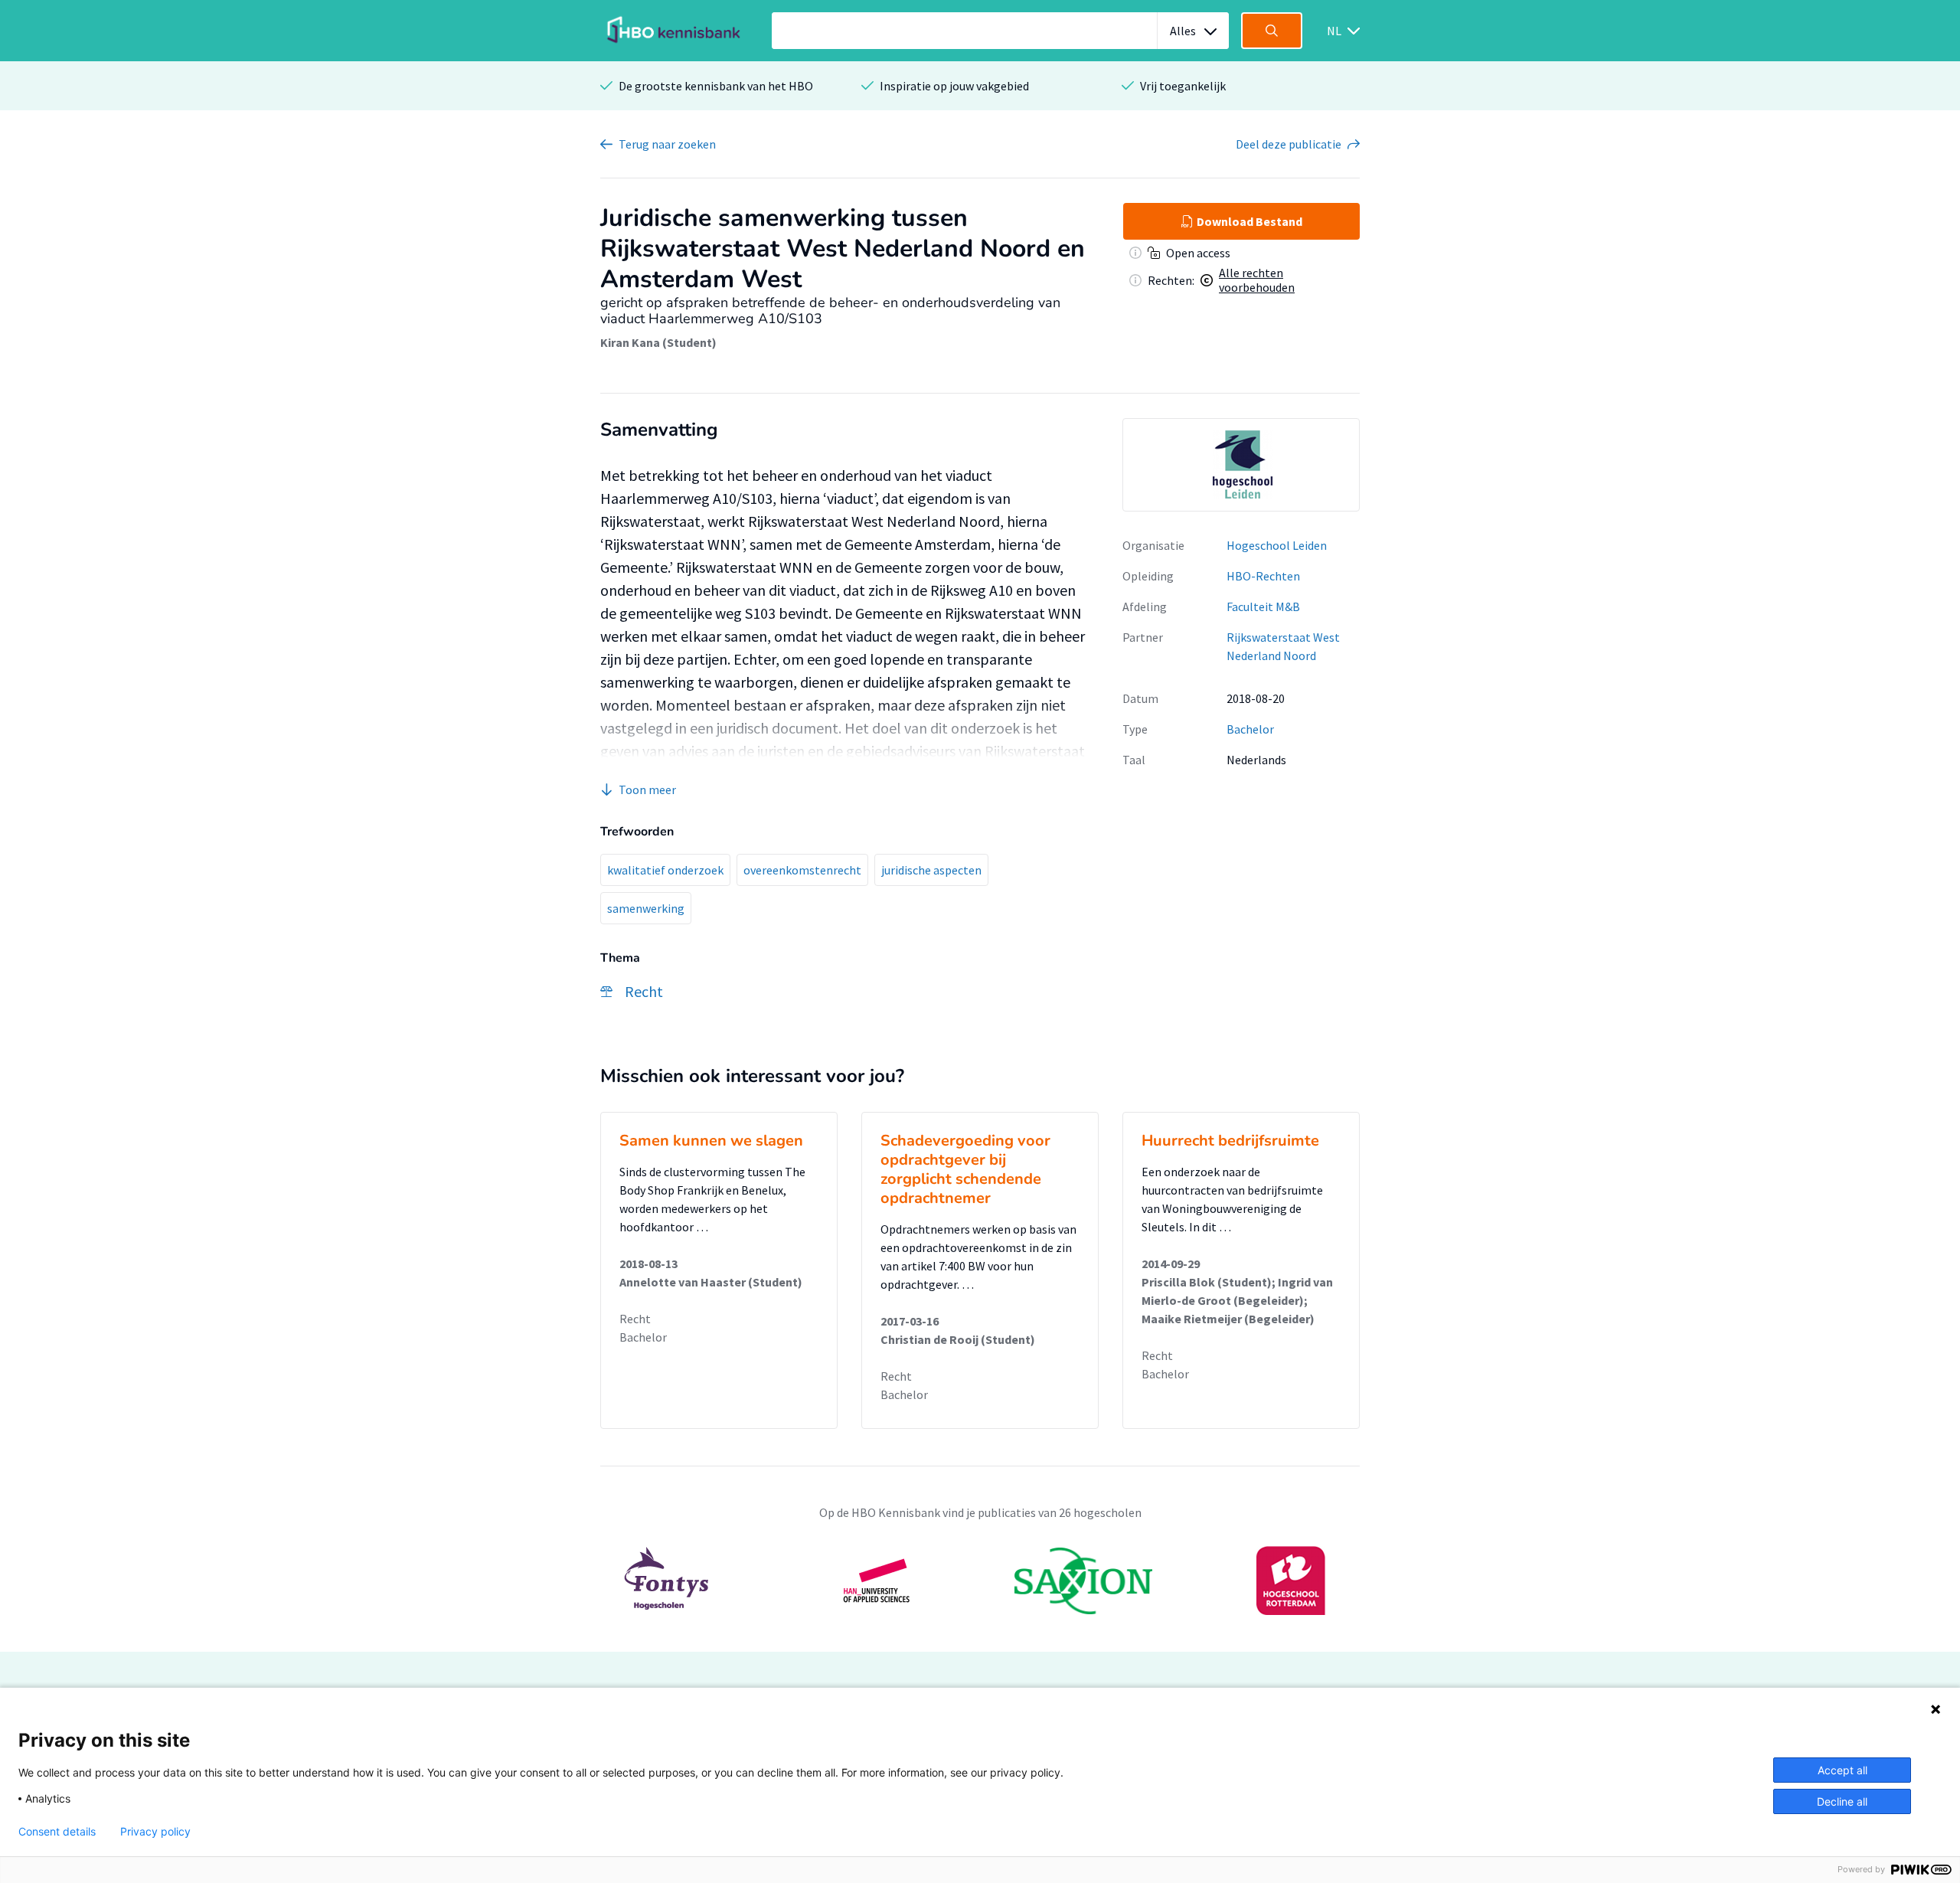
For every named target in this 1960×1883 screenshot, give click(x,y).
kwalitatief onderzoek (665, 870)
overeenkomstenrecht (802, 870)
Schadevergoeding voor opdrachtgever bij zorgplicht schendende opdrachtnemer (965, 1169)
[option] (1241, 465)
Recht (635, 1319)
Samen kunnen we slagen (711, 1141)
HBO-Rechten (1263, 576)
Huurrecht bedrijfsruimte (1230, 1141)
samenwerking (646, 908)
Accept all (1842, 1770)
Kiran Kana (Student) (658, 342)
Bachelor (1250, 729)
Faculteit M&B (1263, 606)
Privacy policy (155, 1832)
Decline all (1842, 1801)
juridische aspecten (931, 870)
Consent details (57, 1832)
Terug (667, 144)
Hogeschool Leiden (1277, 545)
